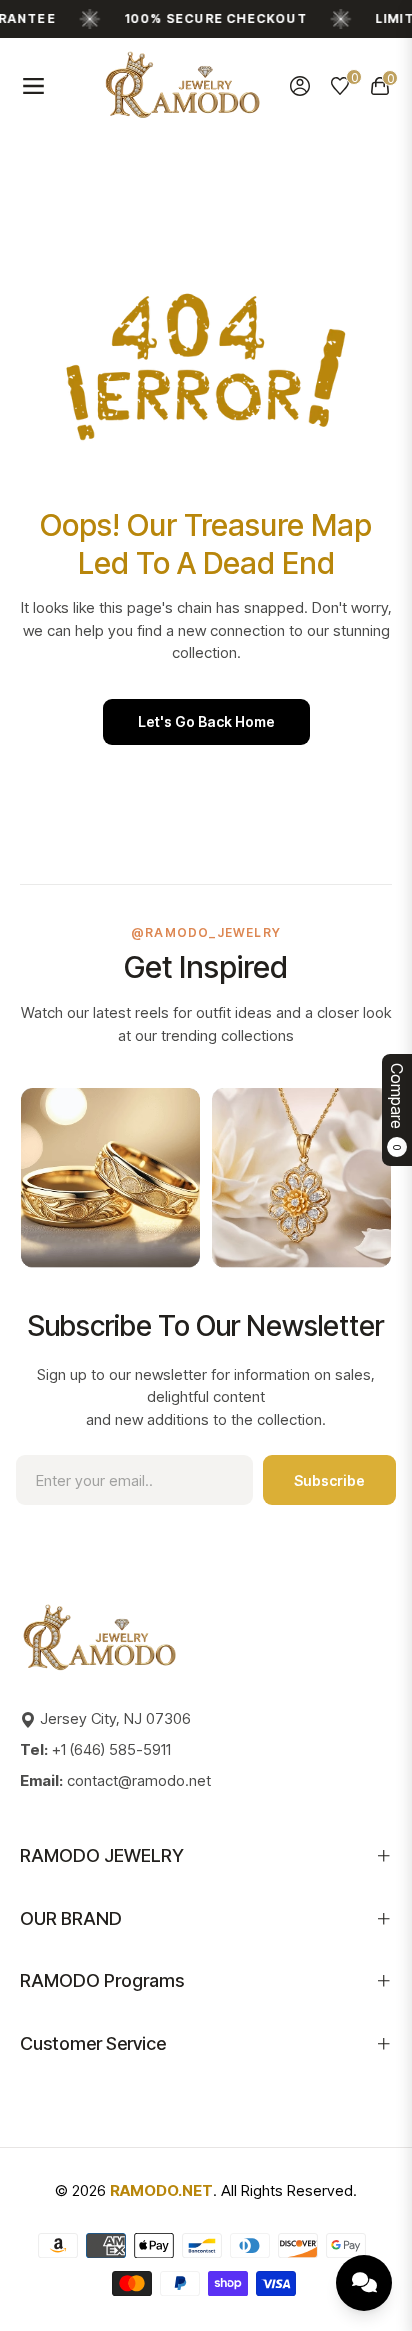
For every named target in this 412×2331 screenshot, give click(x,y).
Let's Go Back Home (206, 721)
